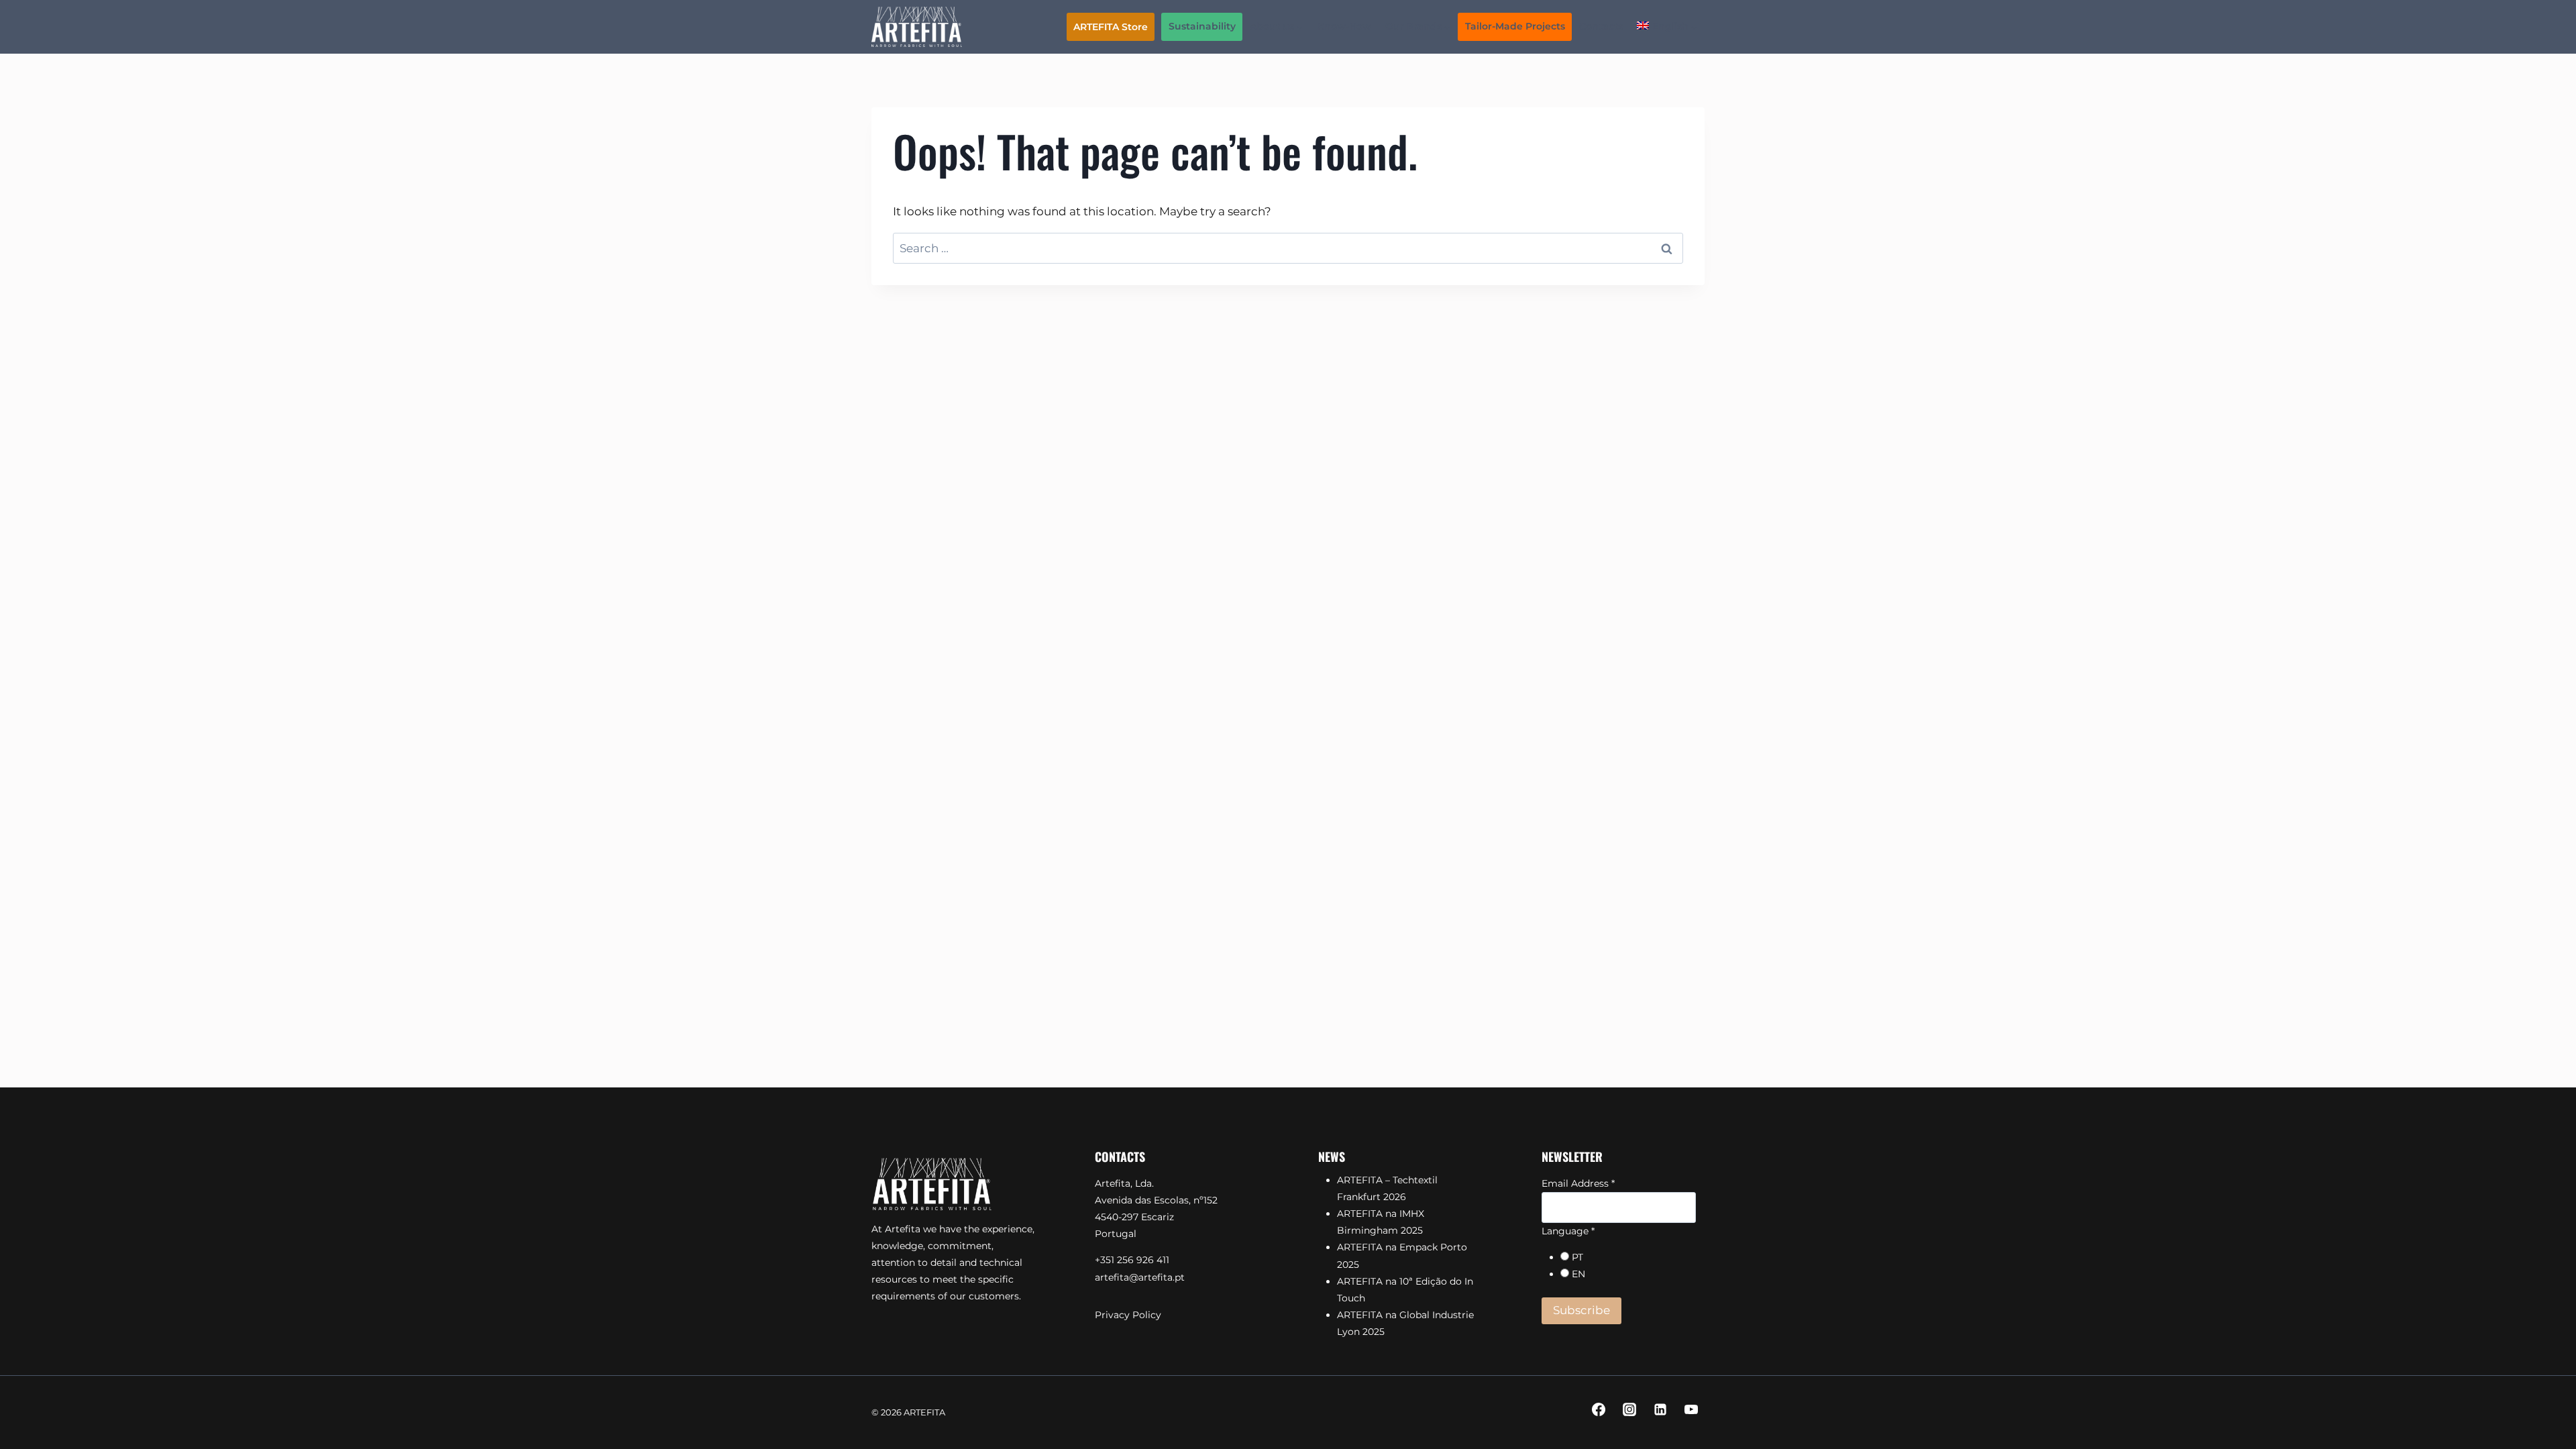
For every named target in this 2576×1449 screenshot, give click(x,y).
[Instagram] (1629, 1409)
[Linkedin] (1660, 1409)
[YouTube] (1691, 1409)
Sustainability (1202, 26)
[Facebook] (1599, 1409)
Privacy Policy (1128, 1315)
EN (1578, 1274)
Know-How (1344, 26)
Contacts (1601, 26)
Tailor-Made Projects (1515, 26)
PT (1577, 1257)
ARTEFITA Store (1111, 27)
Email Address (1578, 1183)
